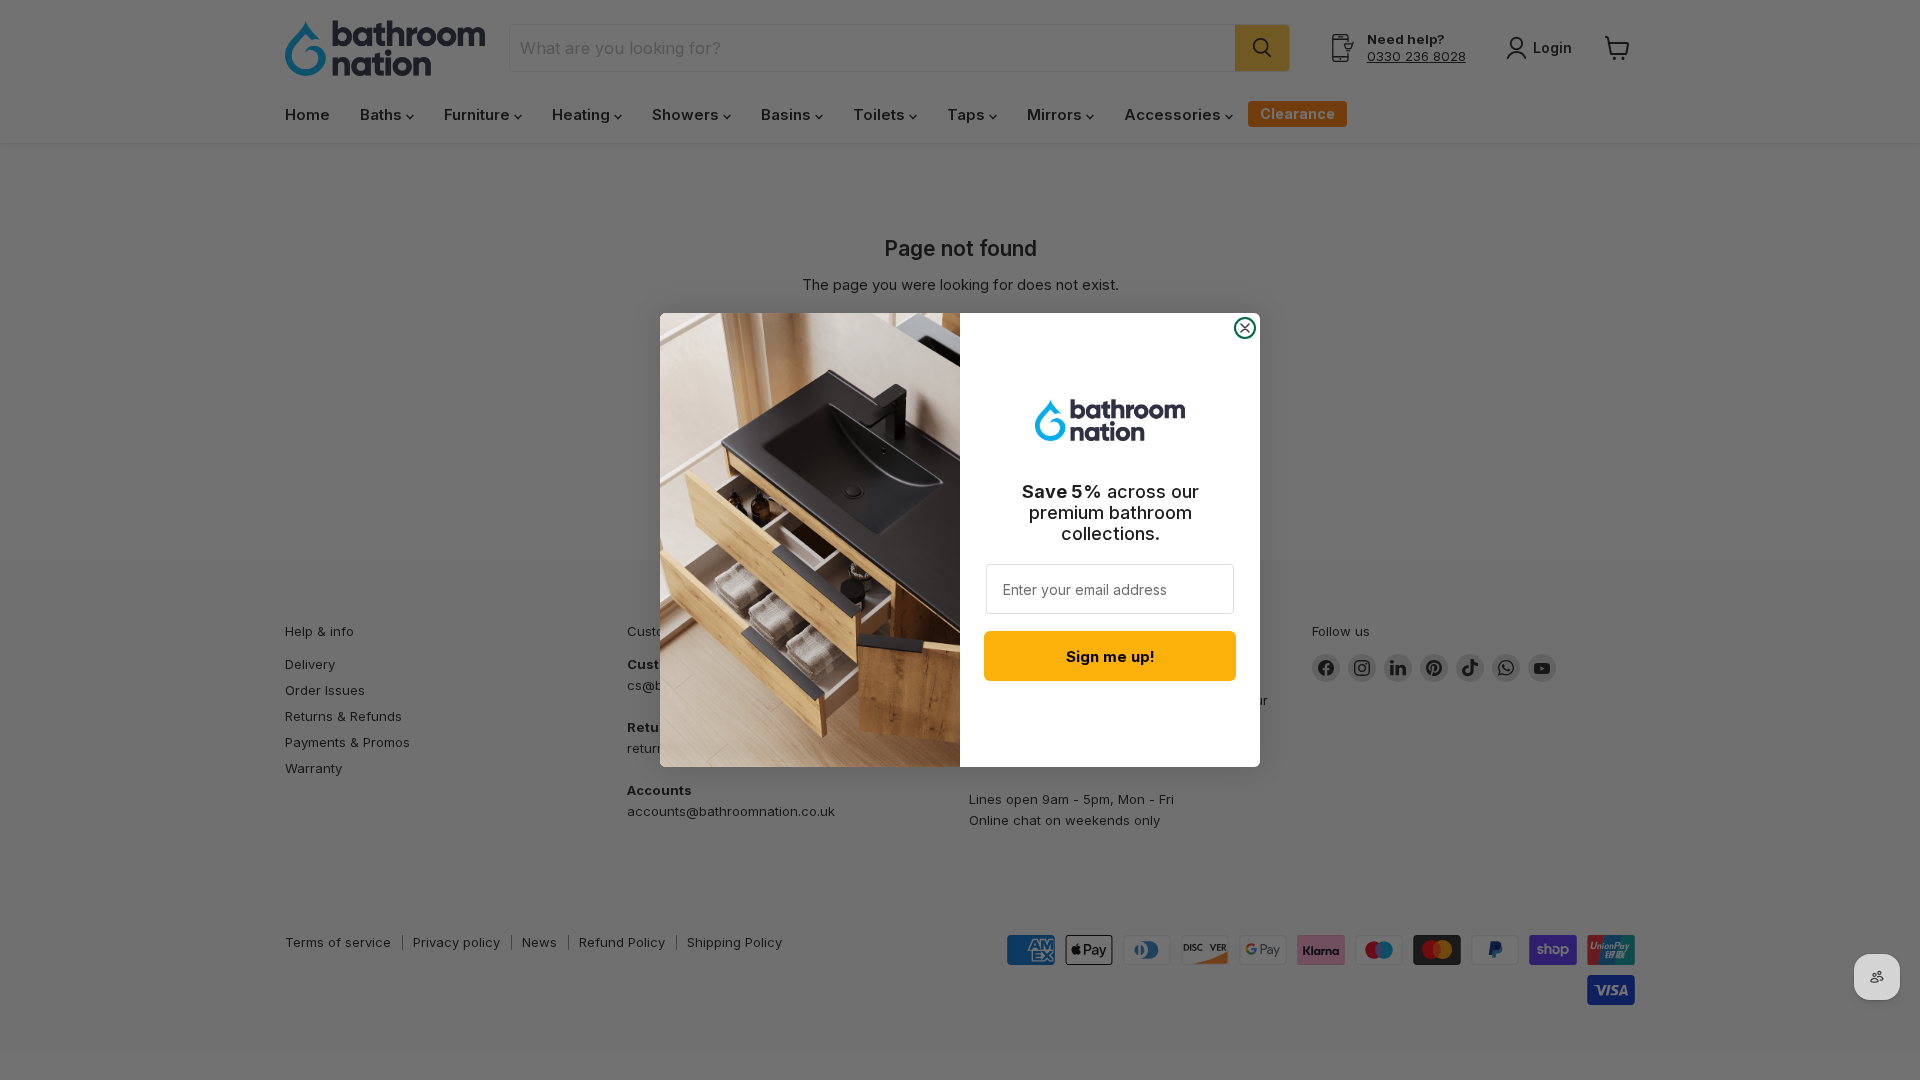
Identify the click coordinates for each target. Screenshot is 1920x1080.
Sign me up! (1110, 656)
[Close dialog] (1245, 328)
